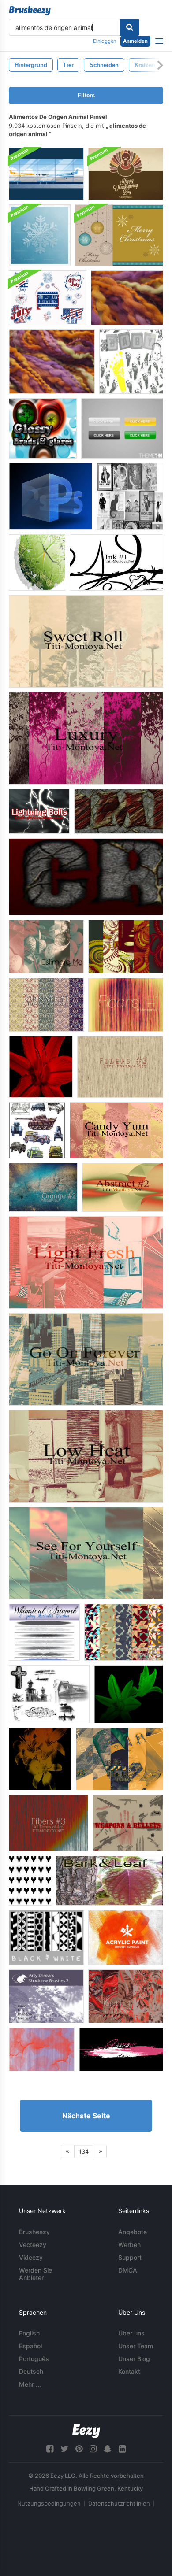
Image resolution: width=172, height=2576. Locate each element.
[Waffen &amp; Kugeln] (128, 1823)
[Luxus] (86, 738)
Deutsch (31, 2371)
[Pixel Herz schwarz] (30, 1881)
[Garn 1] (127, 298)
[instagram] (93, 2449)
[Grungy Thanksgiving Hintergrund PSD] (126, 174)
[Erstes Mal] (120, 1759)
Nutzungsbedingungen (49, 2503)
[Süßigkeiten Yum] (116, 1130)
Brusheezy (34, 2232)
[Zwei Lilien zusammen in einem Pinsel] (129, 1694)
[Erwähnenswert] (126, 947)
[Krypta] (86, 877)
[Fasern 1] (126, 1005)
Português (34, 2359)
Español (30, 2346)
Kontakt (129, 2371)
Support (130, 2257)
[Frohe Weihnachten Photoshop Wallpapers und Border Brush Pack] (119, 235)
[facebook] (50, 2449)
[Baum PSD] (37, 563)
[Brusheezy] (30, 11)
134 (84, 2151)
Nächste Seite (86, 2116)
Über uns (131, 2333)
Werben (129, 2245)
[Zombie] (119, 811)
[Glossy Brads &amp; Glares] (43, 428)
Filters (86, 95)
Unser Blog (134, 2359)
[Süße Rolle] (86, 641)
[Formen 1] (124, 1632)
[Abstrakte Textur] (42, 2049)
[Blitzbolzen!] (39, 811)
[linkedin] (122, 2449)
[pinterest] (79, 2449)
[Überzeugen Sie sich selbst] (86, 1553)
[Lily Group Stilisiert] (40, 1759)
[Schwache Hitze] (86, 1456)
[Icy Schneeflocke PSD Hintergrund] (40, 235)
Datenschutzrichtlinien (119, 2503)
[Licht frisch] (86, 1262)
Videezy (31, 2257)
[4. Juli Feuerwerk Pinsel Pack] (48, 298)
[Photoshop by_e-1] (50, 496)
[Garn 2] (52, 362)
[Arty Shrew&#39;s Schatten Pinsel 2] (46, 1996)
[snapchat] (108, 2449)
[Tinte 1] (116, 563)
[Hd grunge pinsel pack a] (121, 2049)
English (29, 2333)
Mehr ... (30, 2384)
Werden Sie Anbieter (36, 2274)
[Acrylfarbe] (126, 1938)
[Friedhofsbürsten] (49, 1694)
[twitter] (64, 2449)
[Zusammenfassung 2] (123, 1187)
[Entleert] (126, 1996)
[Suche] (129, 27)
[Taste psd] (122, 428)
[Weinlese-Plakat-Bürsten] (130, 496)
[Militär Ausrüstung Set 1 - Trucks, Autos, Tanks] (37, 1130)
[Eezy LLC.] (86, 2431)
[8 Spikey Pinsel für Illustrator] (44, 1632)
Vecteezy (33, 2245)
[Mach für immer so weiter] (86, 1359)
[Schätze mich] (46, 947)
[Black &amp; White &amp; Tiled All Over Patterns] (46, 1938)
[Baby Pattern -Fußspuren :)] (131, 362)
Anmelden (135, 41)
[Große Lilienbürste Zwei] (41, 1067)
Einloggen (105, 41)
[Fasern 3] (49, 1823)
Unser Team (136, 2346)
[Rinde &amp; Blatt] (109, 1881)
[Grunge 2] (43, 1187)
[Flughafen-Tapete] (46, 174)
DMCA (128, 2270)
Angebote (133, 2232)
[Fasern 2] (120, 1067)
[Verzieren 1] (46, 1005)
